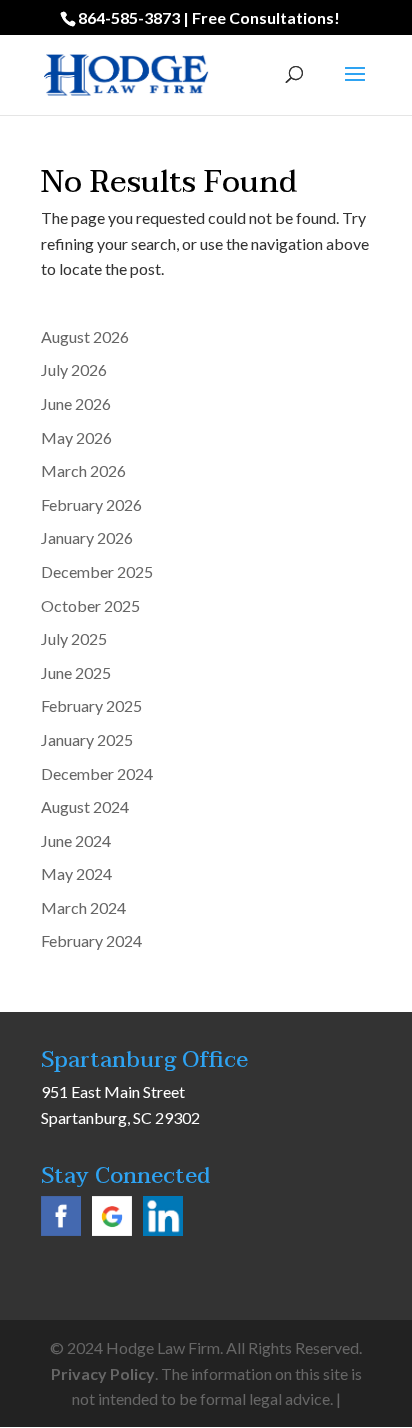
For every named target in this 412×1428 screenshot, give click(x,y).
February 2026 (91, 504)
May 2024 (76, 873)
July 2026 (74, 369)
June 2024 (76, 840)
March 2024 (83, 907)
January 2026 (87, 537)
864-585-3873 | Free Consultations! (209, 17)
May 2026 (76, 437)
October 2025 (90, 605)
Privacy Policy (103, 1373)
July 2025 (74, 638)
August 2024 (85, 806)
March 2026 (83, 470)
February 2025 (91, 705)
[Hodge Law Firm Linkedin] (163, 1229)
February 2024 (91, 940)
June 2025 (76, 672)
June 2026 (76, 403)
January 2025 (87, 739)
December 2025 (97, 571)
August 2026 (85, 336)
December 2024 (97, 773)
